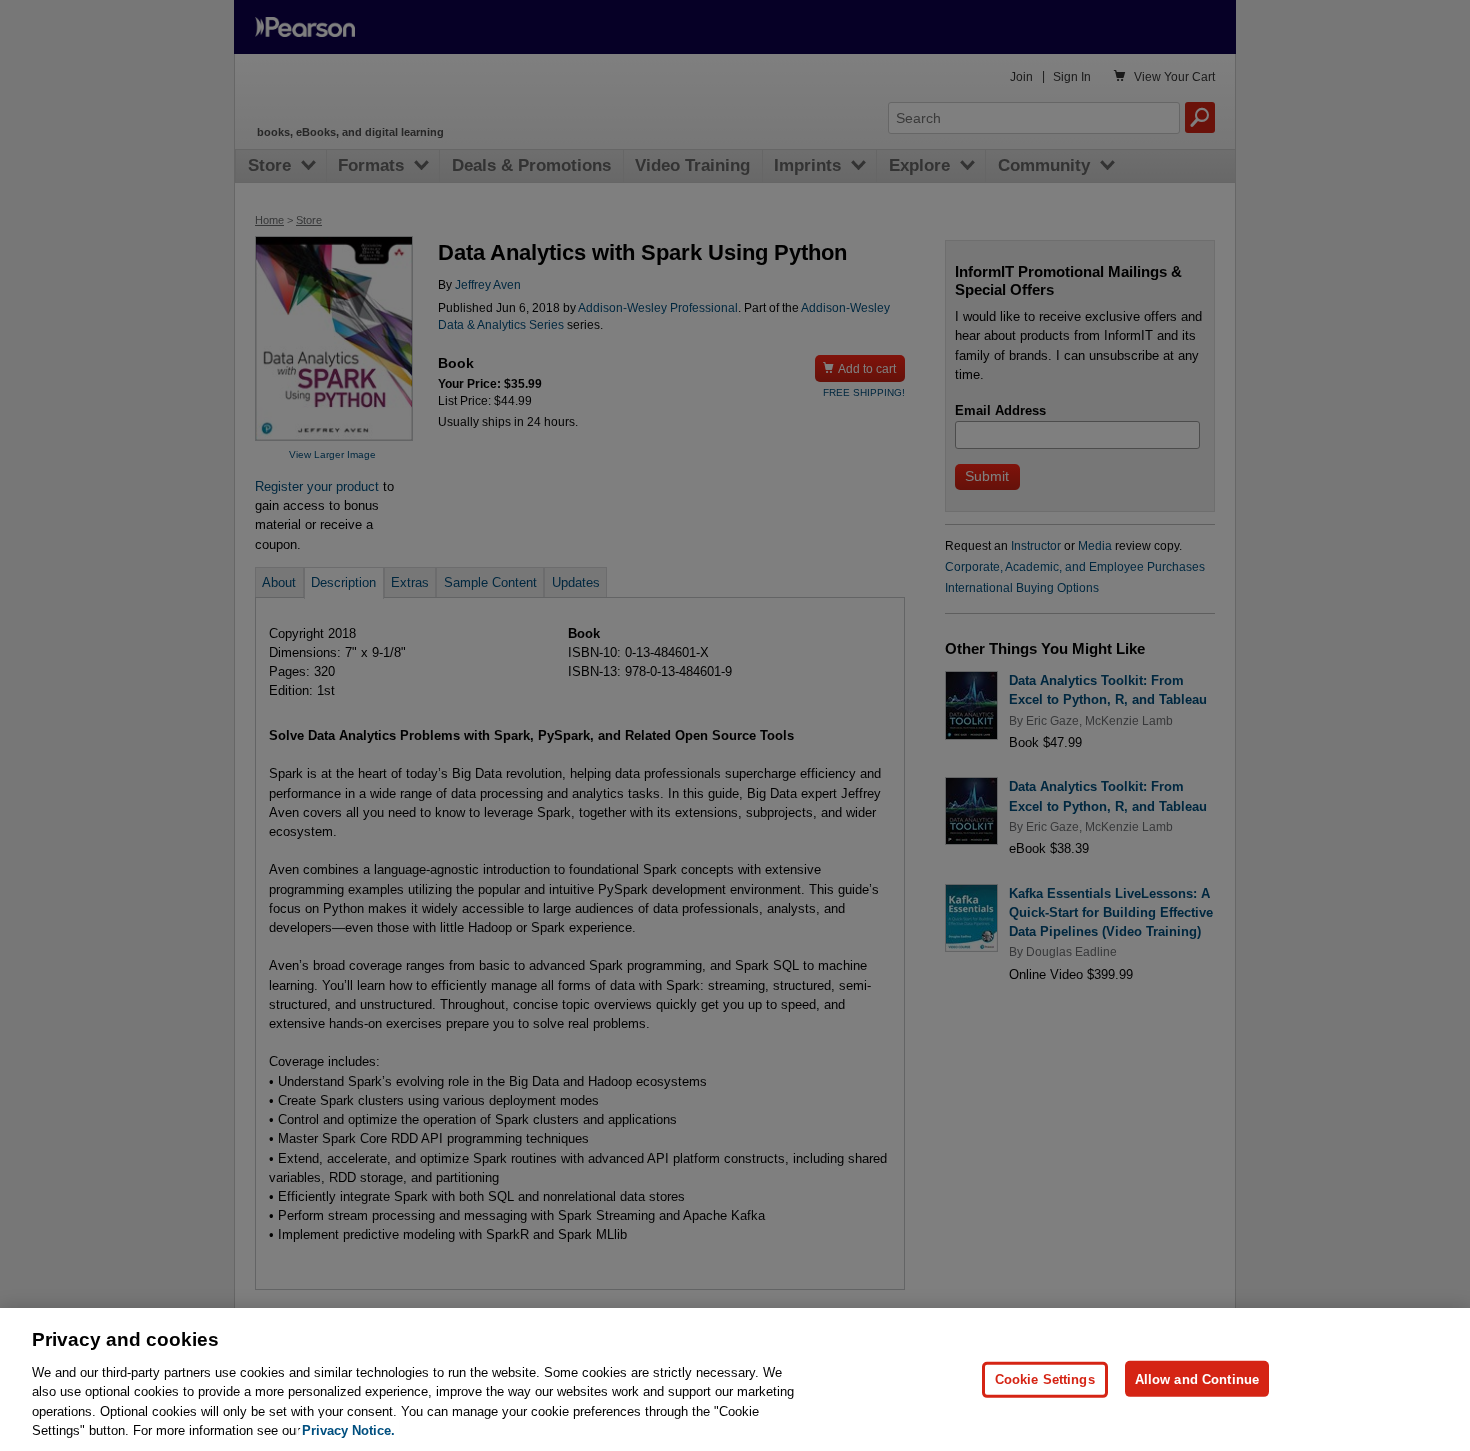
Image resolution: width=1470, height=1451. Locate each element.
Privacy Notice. (348, 1430)
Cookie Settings (1045, 1378)
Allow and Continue (1197, 1378)
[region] (735, 1379)
